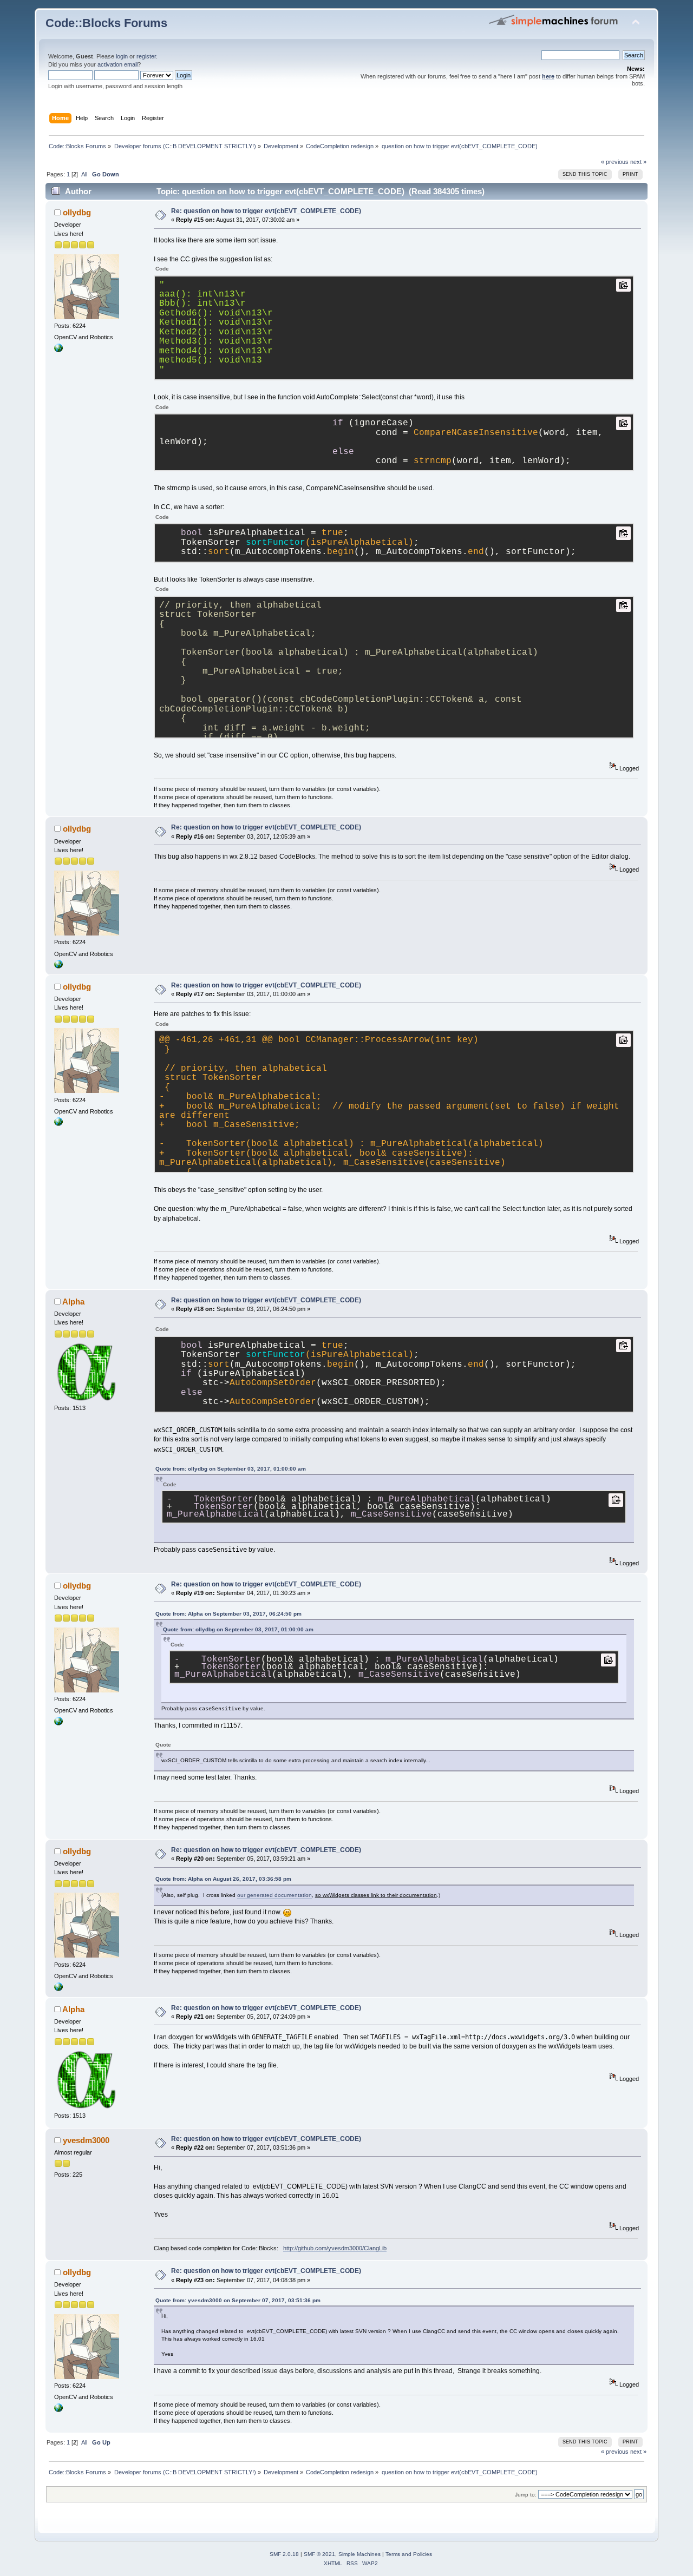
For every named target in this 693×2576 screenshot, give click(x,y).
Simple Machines (359, 2554)
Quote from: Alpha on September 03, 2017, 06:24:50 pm (228, 1614)
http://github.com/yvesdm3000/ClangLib (335, 2248)
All (84, 174)
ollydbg (77, 212)
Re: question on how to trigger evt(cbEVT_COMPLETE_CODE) (266, 211)
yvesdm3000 (86, 2140)
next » (638, 162)
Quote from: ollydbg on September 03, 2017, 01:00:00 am (231, 1469)
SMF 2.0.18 (284, 2554)
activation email (117, 64)
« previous (615, 162)
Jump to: (526, 2495)
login (122, 56)
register (146, 56)
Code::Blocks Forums (106, 23)
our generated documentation (274, 1895)
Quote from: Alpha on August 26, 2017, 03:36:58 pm (223, 1879)
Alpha (73, 1302)
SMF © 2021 (319, 2554)
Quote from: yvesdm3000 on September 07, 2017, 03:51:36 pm (238, 2300)
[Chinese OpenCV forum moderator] (58, 350)
